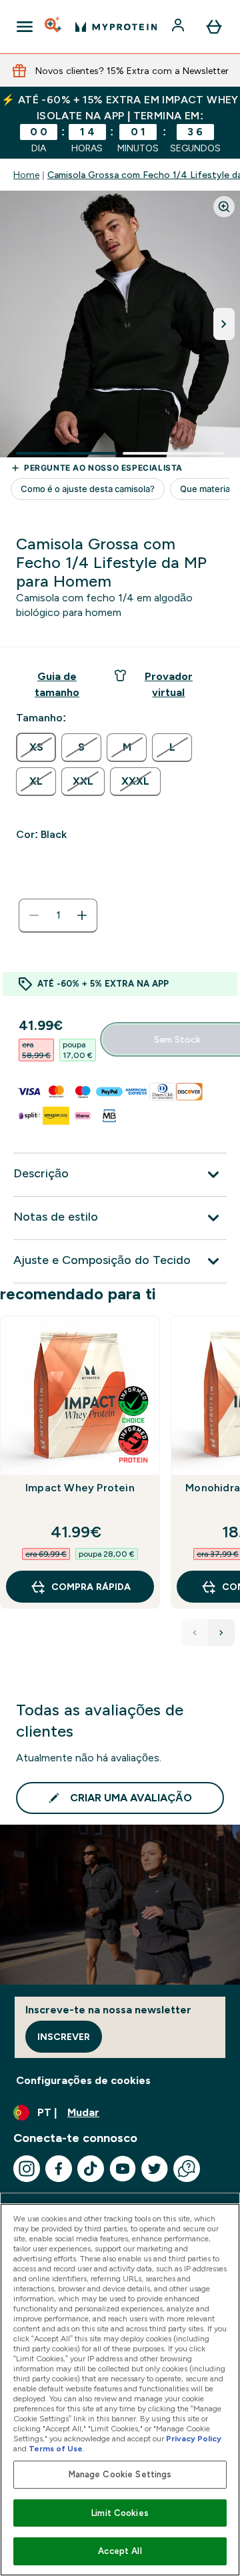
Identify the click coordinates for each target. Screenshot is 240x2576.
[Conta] (179, 27)
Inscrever (64, 2037)
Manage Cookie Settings (120, 2474)
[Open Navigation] (25, 27)
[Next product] (221, 1633)
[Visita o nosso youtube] (123, 2169)
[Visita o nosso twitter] (155, 2169)
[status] (58, 915)
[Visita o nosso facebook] (59, 2169)
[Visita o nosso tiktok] (91, 2169)
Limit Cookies (120, 2513)
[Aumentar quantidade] (82, 915)
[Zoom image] (224, 207)
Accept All (120, 2551)
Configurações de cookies (83, 2080)
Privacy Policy (194, 2439)
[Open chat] (187, 2169)
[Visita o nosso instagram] (27, 2169)
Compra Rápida (91, 1587)
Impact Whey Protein (80, 1488)
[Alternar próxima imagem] (224, 324)
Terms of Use (56, 2449)
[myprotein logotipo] (116, 27)
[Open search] (54, 27)
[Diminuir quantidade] (34, 915)
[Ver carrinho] (214, 27)
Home (26, 175)
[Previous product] (195, 1633)
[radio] (36, 747)
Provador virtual (169, 684)
